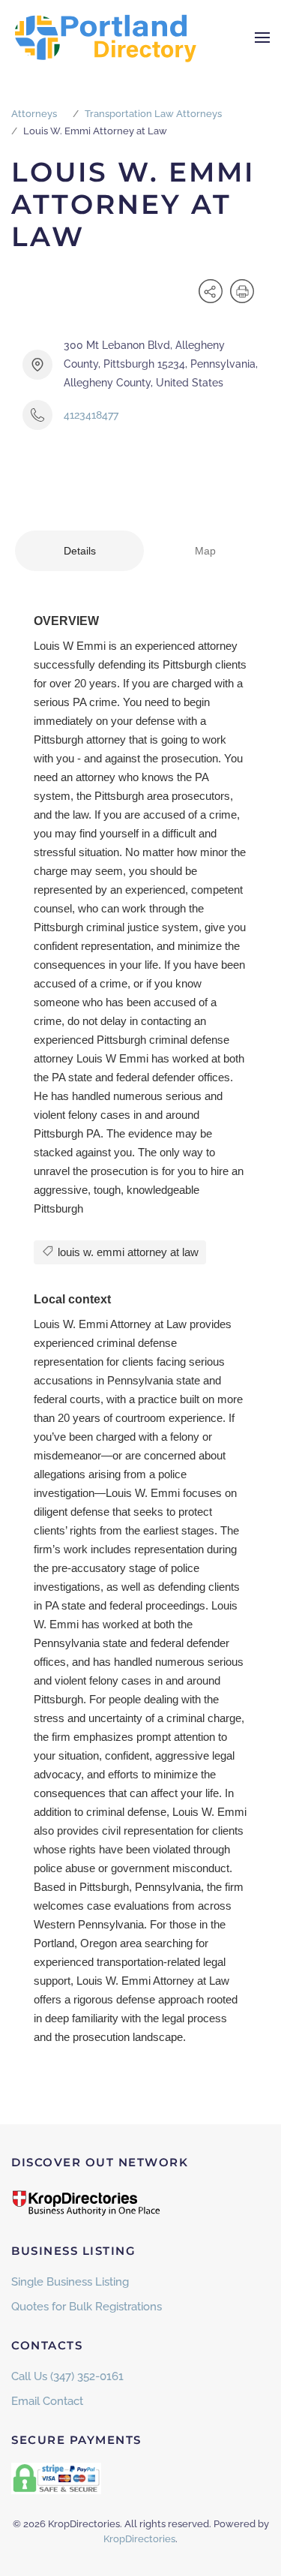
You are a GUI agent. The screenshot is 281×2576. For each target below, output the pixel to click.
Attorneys (34, 114)
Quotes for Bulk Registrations (87, 2307)
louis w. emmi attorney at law (127, 1252)
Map (205, 551)
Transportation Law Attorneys (153, 114)
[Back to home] (105, 38)
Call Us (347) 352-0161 (67, 2376)
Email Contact (47, 2401)
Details (80, 551)
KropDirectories (139, 2539)
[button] (262, 38)
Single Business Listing (70, 2282)
